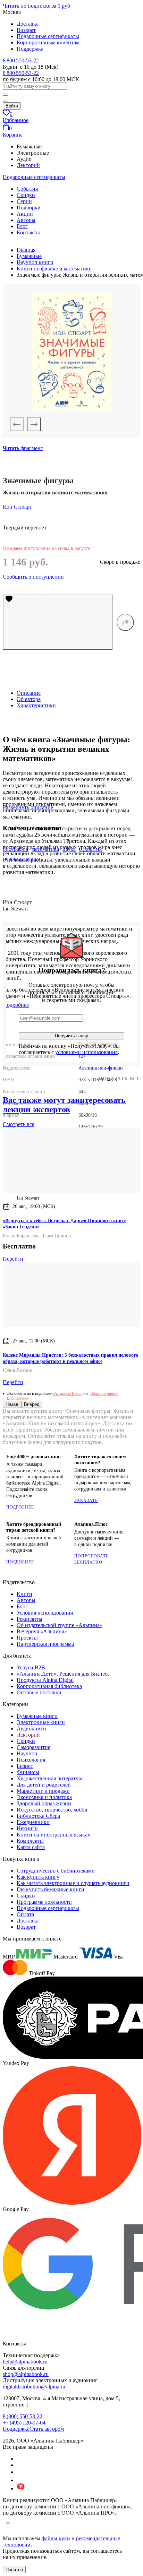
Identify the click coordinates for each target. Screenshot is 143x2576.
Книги (24, 1594)
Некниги (27, 1828)
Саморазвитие (33, 1747)
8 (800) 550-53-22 (23, 2416)
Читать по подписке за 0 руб (36, 6)
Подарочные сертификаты (48, 36)
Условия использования (45, 1613)
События (27, 189)
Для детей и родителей (44, 1785)
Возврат (26, 30)
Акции (25, 214)
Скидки (26, 195)
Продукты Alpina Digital (45, 1680)
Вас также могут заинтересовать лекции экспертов (64, 1105)
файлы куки (56, 2538)
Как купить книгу (38, 1877)
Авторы (26, 220)
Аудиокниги (31, 1728)
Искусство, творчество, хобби (52, 1810)
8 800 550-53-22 (21, 60)
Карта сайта (31, 1847)
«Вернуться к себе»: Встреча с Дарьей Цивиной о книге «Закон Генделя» (64, 1224)
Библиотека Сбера (38, 1816)
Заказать (86, 1501)
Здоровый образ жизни (44, 1803)
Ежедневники (33, 1822)
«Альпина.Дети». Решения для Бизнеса (63, 1674)
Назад (12, 1404)
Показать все (119, 1079)
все (19, 1124)
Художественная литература (50, 1778)
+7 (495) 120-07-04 (24, 2423)
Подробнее (20, 1507)
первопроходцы (22, 859)
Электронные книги (41, 1722)
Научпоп (27, 1753)
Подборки (29, 208)
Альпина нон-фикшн (101, 1068)
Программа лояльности (44, 1902)
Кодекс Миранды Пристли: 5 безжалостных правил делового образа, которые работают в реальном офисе (70, 1358)
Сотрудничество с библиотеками (56, 1871)
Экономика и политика (44, 1797)
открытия (90, 849)
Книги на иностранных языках (53, 1835)
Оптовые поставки (39, 1692)
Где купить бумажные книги (51, 1889)
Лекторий (28, 165)
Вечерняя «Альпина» (42, 1631)
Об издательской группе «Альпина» (60, 1625)
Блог (22, 226)
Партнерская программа (45, 1644)
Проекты (27, 1638)
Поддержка (30, 49)
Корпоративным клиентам (48, 42)
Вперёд (32, 1404)
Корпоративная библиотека (49, 1686)
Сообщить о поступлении (33, 577)
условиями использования (86, 1052)
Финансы (28, 1772)
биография (15, 849)
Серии (24, 201)
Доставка (28, 24)
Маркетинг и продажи (43, 1791)
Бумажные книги (37, 1716)
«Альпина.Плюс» (67, 1393)
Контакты (28, 232)
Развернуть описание (28, 807)
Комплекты (30, 1841)
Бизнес (25, 1766)
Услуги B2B (31, 1667)
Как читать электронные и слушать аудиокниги (73, 1883)
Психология (31, 1760)
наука (69, 849)
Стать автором (47, 2429)
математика (45, 849)
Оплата (25, 1914)
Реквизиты (30, 1619)
